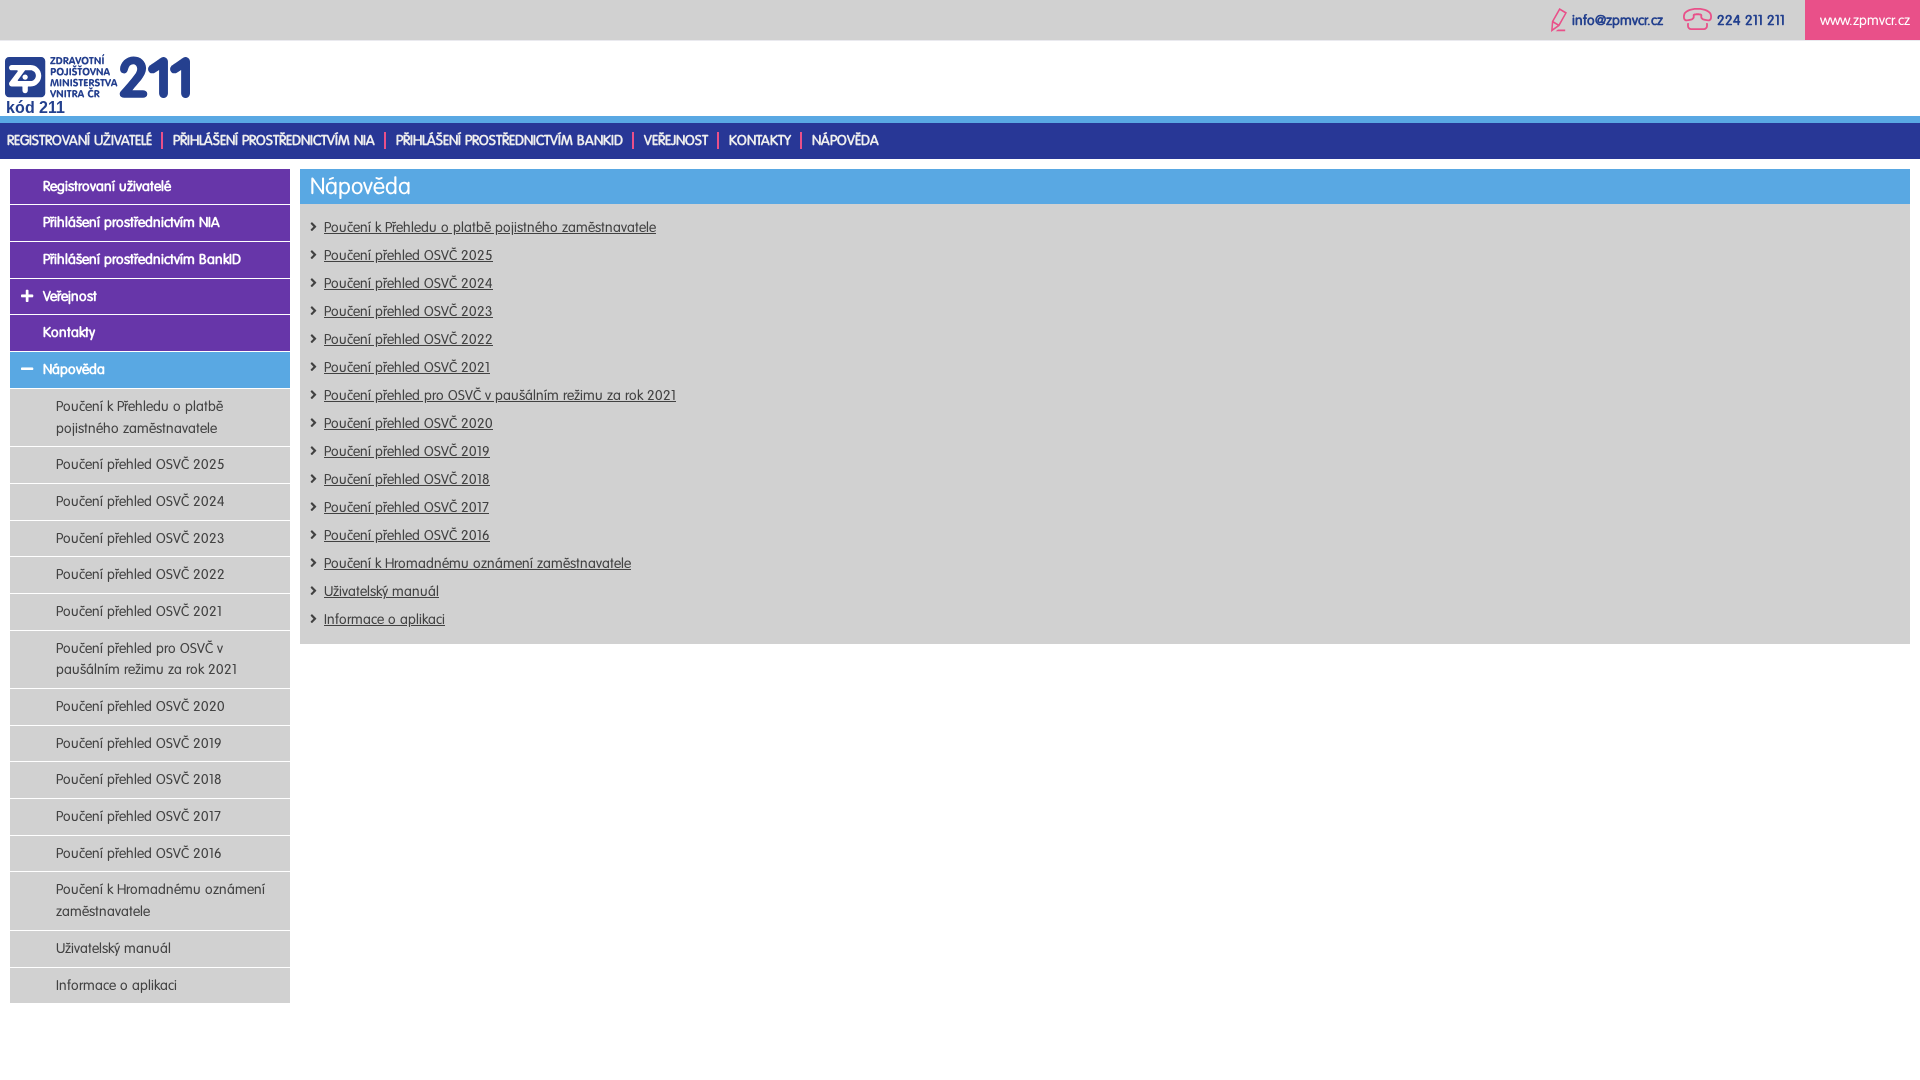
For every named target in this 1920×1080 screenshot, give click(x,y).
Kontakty (760, 140)
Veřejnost (676, 140)
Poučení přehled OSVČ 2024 (408, 283)
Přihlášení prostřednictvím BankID (509, 140)
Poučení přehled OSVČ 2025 (408, 255)
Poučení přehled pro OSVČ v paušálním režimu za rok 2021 (500, 395)
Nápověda (845, 140)
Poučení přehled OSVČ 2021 (407, 367)
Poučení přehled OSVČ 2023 (408, 311)
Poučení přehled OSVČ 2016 (407, 535)
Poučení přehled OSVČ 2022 (408, 339)
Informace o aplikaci (384, 619)
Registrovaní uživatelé (79, 140)
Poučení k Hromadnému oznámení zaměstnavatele (477, 563)
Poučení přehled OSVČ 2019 (407, 451)
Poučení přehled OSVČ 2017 (406, 507)
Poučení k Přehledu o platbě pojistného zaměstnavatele (490, 227)
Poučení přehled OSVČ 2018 (407, 479)
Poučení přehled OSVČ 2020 (408, 423)
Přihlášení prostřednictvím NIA (274, 140)
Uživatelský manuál (381, 591)
